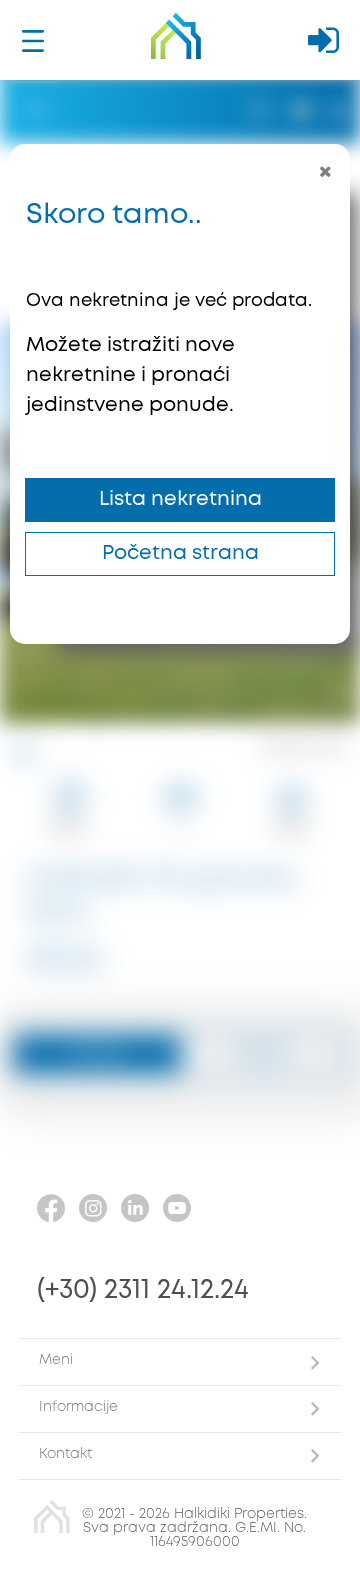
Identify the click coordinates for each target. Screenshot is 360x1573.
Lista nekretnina (180, 499)
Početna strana (180, 553)
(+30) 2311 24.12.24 (143, 1290)
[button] (180, 1361)
